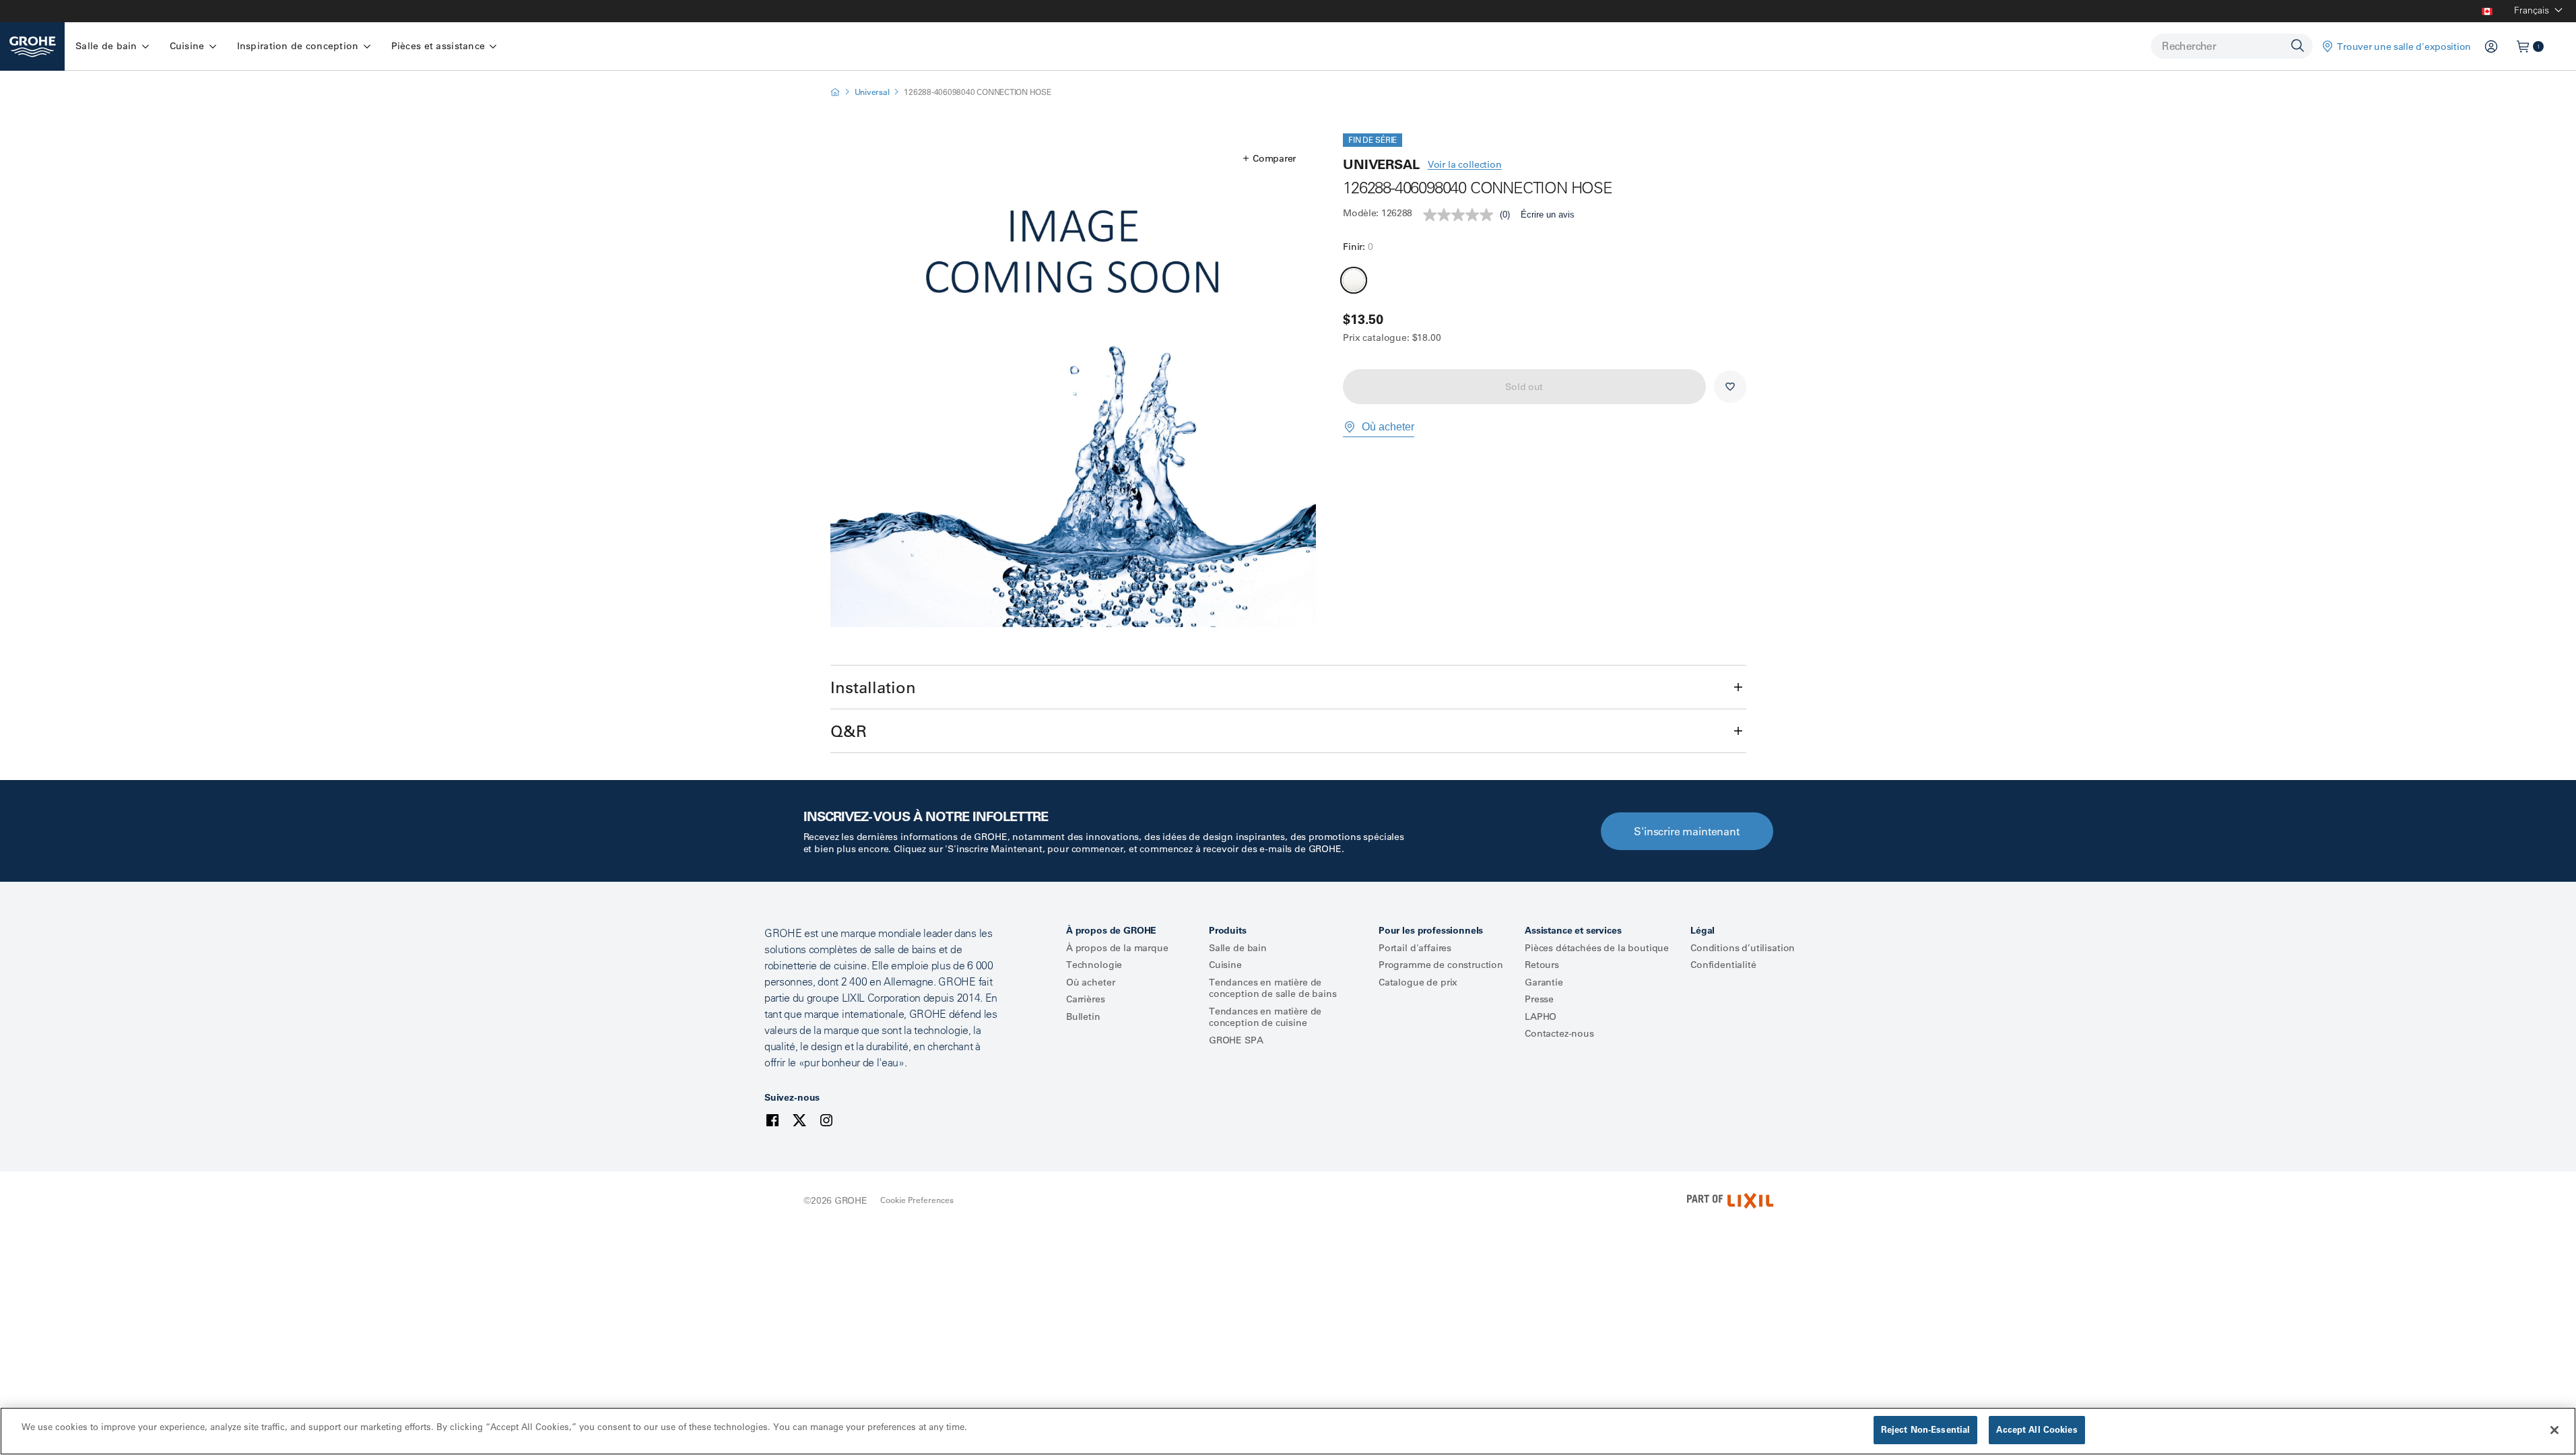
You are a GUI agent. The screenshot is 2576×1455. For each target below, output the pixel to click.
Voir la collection (1465, 164)
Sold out (1524, 387)
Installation (873, 687)
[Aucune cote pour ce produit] (1461, 215)
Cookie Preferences (917, 1200)
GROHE (851, 1200)
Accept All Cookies (2037, 1429)
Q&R (849, 731)
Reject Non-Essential (1926, 1429)
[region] (1288, 1431)
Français (2532, 10)
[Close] (2554, 1430)
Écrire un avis (1548, 215)
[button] (1269, 158)
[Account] (2491, 46)
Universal (872, 92)
